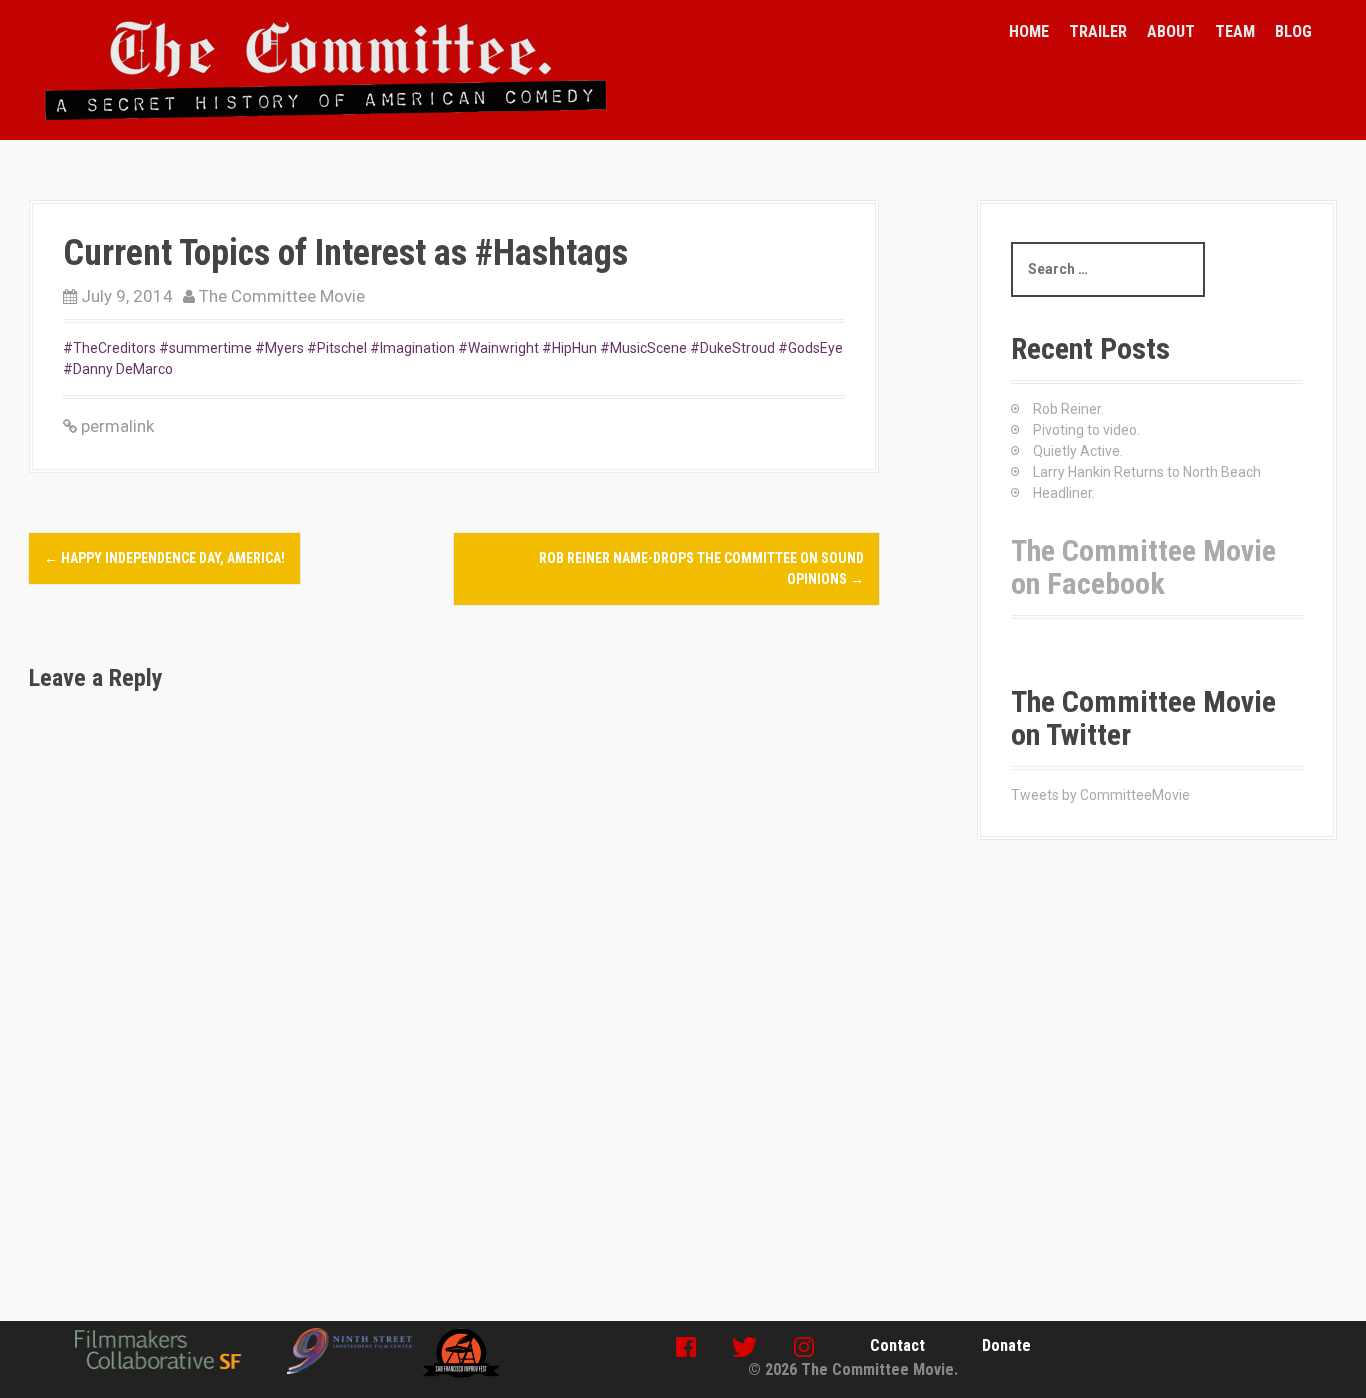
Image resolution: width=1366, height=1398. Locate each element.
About (1171, 31)
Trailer (1098, 31)
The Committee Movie (282, 296)
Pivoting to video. (1086, 430)
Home (1029, 31)
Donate (1006, 1345)
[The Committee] (326, 69)
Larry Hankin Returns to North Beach (1147, 472)
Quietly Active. (1078, 451)
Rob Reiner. (1068, 409)
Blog (1293, 31)
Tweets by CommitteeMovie (1100, 795)
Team (1235, 31)
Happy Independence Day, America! (164, 558)
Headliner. (1064, 493)
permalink (115, 426)
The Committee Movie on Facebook (1143, 567)
